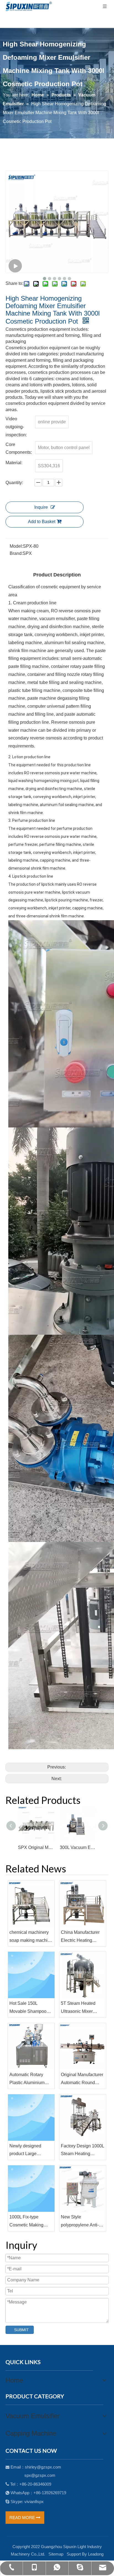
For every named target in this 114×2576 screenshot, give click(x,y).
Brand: (16, 553)
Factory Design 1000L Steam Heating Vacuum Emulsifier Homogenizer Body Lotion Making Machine (82, 2151)
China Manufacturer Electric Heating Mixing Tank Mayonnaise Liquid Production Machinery (82, 1937)
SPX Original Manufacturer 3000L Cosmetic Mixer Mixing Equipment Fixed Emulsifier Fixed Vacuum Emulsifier (36, 1847)
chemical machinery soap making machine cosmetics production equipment (31, 1937)
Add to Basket (42, 522)
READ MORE (23, 2518)
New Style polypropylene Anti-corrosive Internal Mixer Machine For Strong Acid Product (80, 2222)
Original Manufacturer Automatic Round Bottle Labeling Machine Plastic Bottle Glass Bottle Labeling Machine (83, 2080)
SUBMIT (21, 2330)
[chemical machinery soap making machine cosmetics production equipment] (31, 1904)
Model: (16, 546)
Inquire (41, 507)
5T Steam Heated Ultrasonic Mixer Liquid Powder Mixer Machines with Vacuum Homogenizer (83, 2008)
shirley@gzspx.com (43, 2467)
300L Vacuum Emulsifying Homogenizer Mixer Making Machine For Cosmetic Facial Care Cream (78, 1847)
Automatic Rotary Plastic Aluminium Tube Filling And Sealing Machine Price (27, 2080)
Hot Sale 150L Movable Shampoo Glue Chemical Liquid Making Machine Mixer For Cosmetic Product (31, 2008)
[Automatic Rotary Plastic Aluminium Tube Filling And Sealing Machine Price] (31, 2046)
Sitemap (56, 2554)
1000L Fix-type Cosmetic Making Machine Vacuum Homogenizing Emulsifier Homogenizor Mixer (29, 2222)
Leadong (96, 2554)
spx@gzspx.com (40, 2475)
